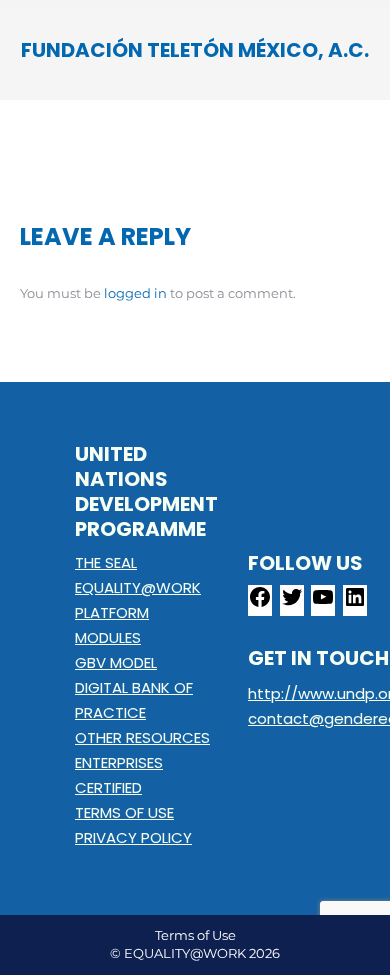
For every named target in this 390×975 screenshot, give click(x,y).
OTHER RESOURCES (142, 737)
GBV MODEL (116, 662)
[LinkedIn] (355, 603)
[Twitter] (292, 603)
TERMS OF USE (124, 812)
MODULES (108, 637)
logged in (135, 293)
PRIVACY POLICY (133, 837)
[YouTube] (323, 603)
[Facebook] (260, 603)
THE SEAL (106, 562)
